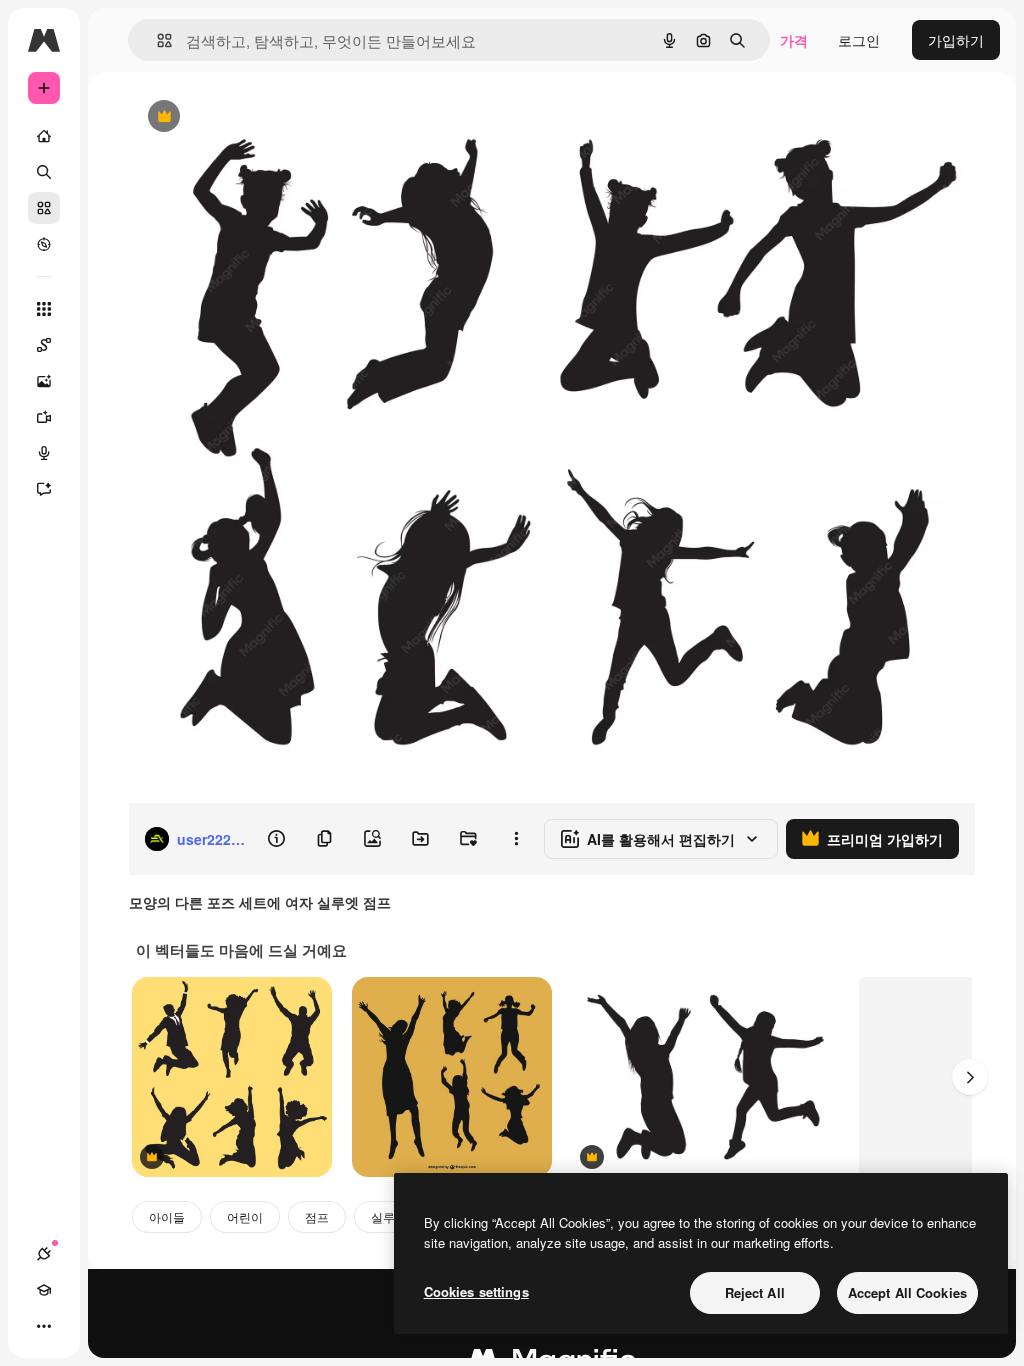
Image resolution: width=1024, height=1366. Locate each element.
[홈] (44, 136)
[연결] (44, 1254)
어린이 (245, 1216)
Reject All (755, 1292)
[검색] (44, 172)
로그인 (859, 40)
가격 (794, 40)
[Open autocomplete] (156, 40)
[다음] (970, 1077)
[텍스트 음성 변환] (44, 453)
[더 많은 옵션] (516, 839)
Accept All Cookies (907, 1292)
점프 (317, 1216)
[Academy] (44, 1290)
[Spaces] (44, 345)
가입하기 (956, 40)
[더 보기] (44, 1326)
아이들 (167, 1216)
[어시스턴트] (44, 489)
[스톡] (44, 208)
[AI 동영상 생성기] (44, 417)
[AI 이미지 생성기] (44, 381)
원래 (243, 117)
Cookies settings (476, 1291)
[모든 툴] (44, 309)
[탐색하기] (44, 244)
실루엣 (389, 1216)
